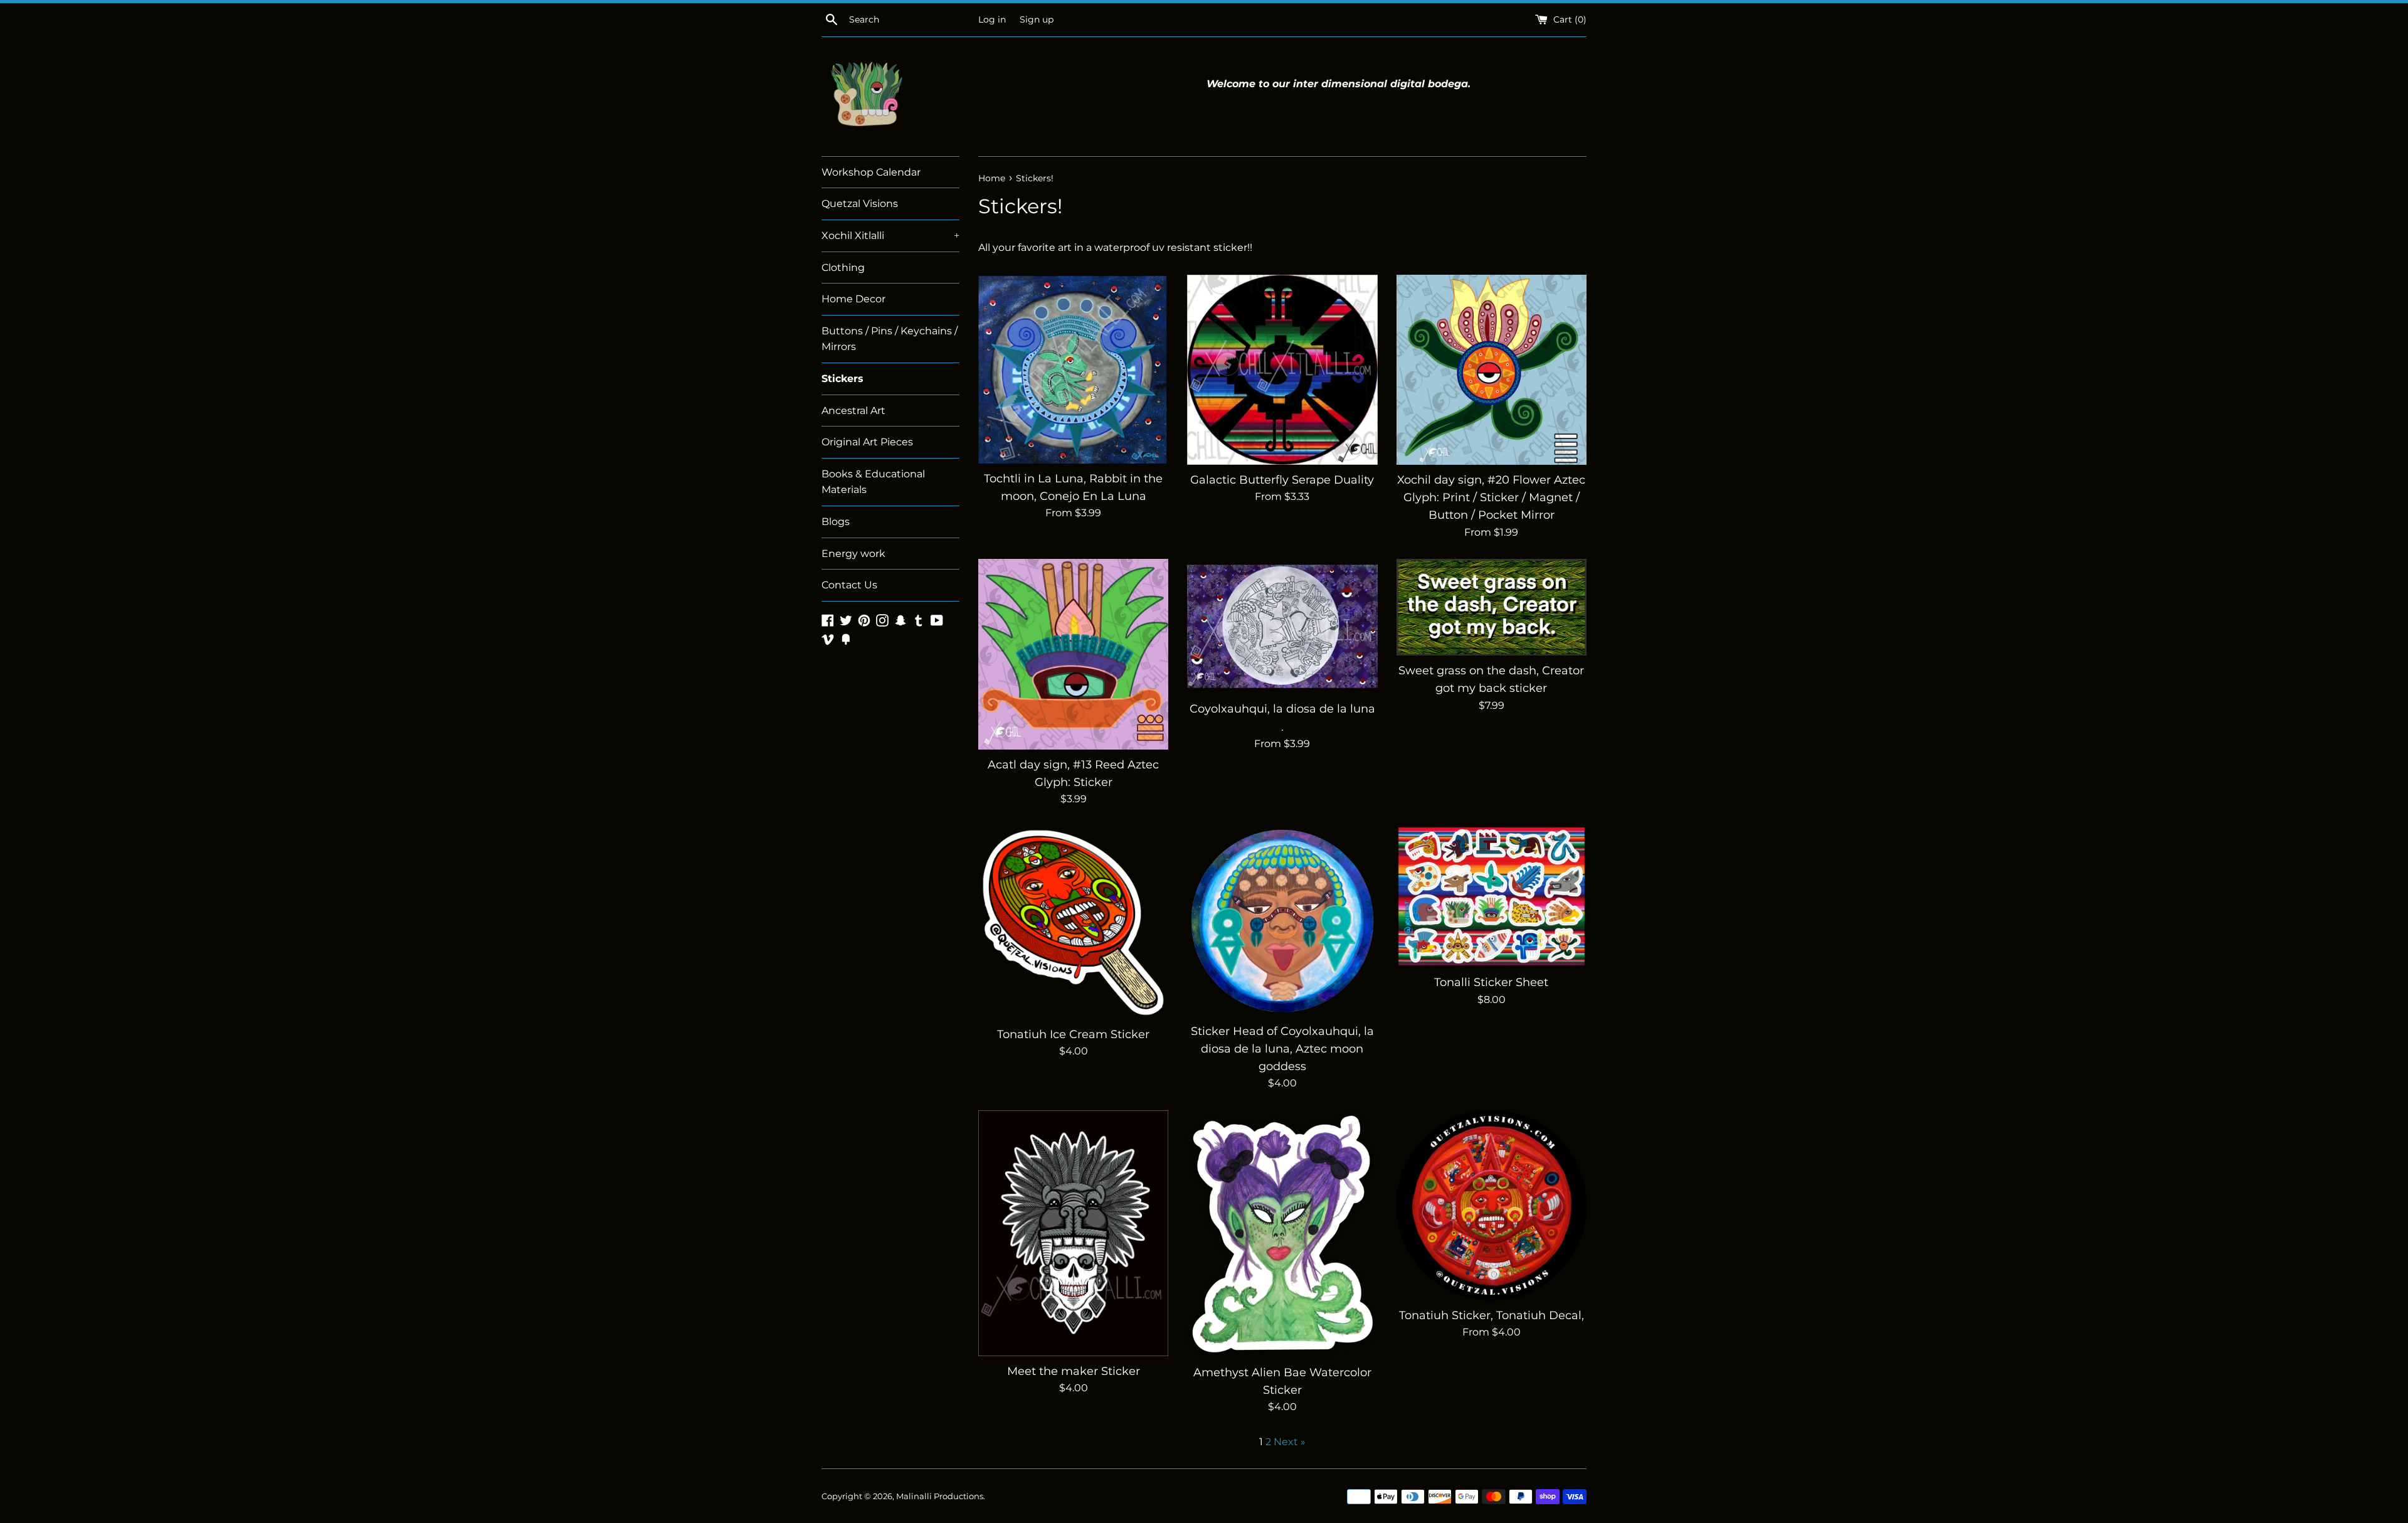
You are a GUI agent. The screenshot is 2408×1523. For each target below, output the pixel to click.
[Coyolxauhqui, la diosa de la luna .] (1282, 626)
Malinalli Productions (940, 1496)
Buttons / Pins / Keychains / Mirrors (890, 339)
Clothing (843, 268)
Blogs (836, 522)
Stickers (842, 379)
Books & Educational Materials (873, 482)
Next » (1290, 1442)
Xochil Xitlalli (890, 236)
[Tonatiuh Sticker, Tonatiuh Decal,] (1492, 1205)
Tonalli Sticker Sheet (1491, 982)
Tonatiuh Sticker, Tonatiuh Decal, (1492, 1315)
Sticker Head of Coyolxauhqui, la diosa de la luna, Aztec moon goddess (1282, 1048)
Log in (992, 19)
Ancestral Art (853, 411)
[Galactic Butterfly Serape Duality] (1282, 370)
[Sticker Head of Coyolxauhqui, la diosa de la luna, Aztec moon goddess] (1282, 921)
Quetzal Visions (860, 204)
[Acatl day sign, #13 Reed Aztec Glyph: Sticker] (1073, 654)
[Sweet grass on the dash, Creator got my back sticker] (1492, 607)
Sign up (1037, 19)
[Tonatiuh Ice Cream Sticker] (1073, 922)
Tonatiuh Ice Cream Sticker (1073, 1034)
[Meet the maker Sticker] (1073, 1233)
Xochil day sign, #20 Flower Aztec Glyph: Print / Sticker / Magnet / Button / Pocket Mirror (1491, 497)
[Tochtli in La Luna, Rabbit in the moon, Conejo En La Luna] (1073, 369)
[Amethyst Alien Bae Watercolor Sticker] (1282, 1234)
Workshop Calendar (871, 172)
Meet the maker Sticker (1074, 1371)
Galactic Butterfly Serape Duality (1282, 480)
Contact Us (849, 585)
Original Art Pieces (867, 442)
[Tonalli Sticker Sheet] (1492, 896)
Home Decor (853, 299)
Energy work (853, 554)
